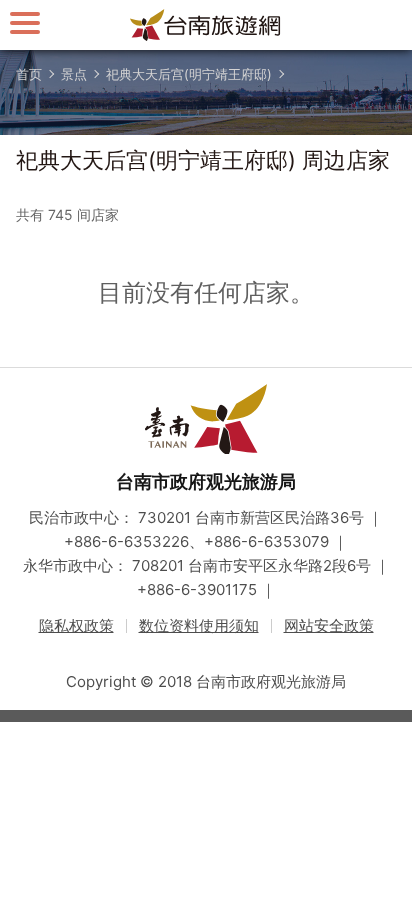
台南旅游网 (206, 25)
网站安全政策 (329, 625)
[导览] (25, 22)
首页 (29, 74)
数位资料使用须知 (199, 625)
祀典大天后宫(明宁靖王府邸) (189, 74)
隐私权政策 (76, 625)
